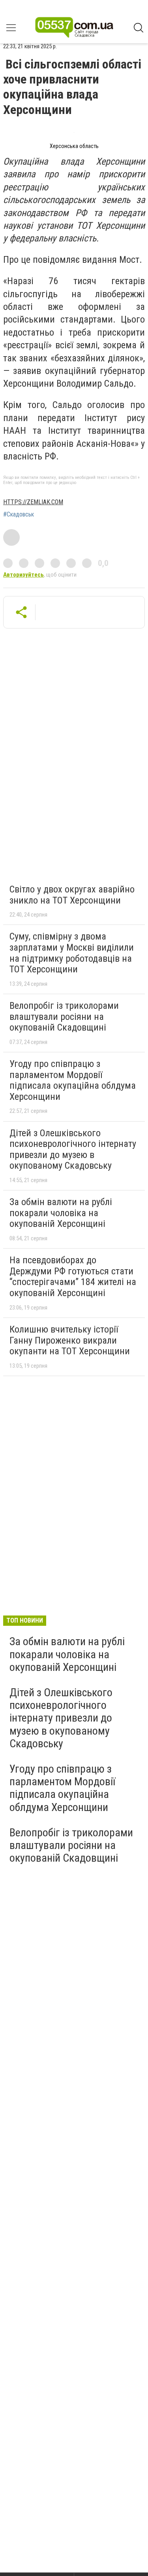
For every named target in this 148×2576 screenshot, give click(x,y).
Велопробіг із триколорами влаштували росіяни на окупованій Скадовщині (64, 1017)
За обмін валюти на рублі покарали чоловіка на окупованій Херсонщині (61, 1213)
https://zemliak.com (33, 502)
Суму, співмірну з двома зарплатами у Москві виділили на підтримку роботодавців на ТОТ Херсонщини (72, 953)
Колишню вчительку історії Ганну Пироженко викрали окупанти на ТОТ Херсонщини (70, 1340)
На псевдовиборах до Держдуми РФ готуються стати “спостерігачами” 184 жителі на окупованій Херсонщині (73, 1277)
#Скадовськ (19, 514)
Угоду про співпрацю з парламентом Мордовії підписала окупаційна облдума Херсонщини (73, 1080)
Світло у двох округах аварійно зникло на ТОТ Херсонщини (72, 895)
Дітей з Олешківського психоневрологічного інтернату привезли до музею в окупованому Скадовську (73, 1149)
